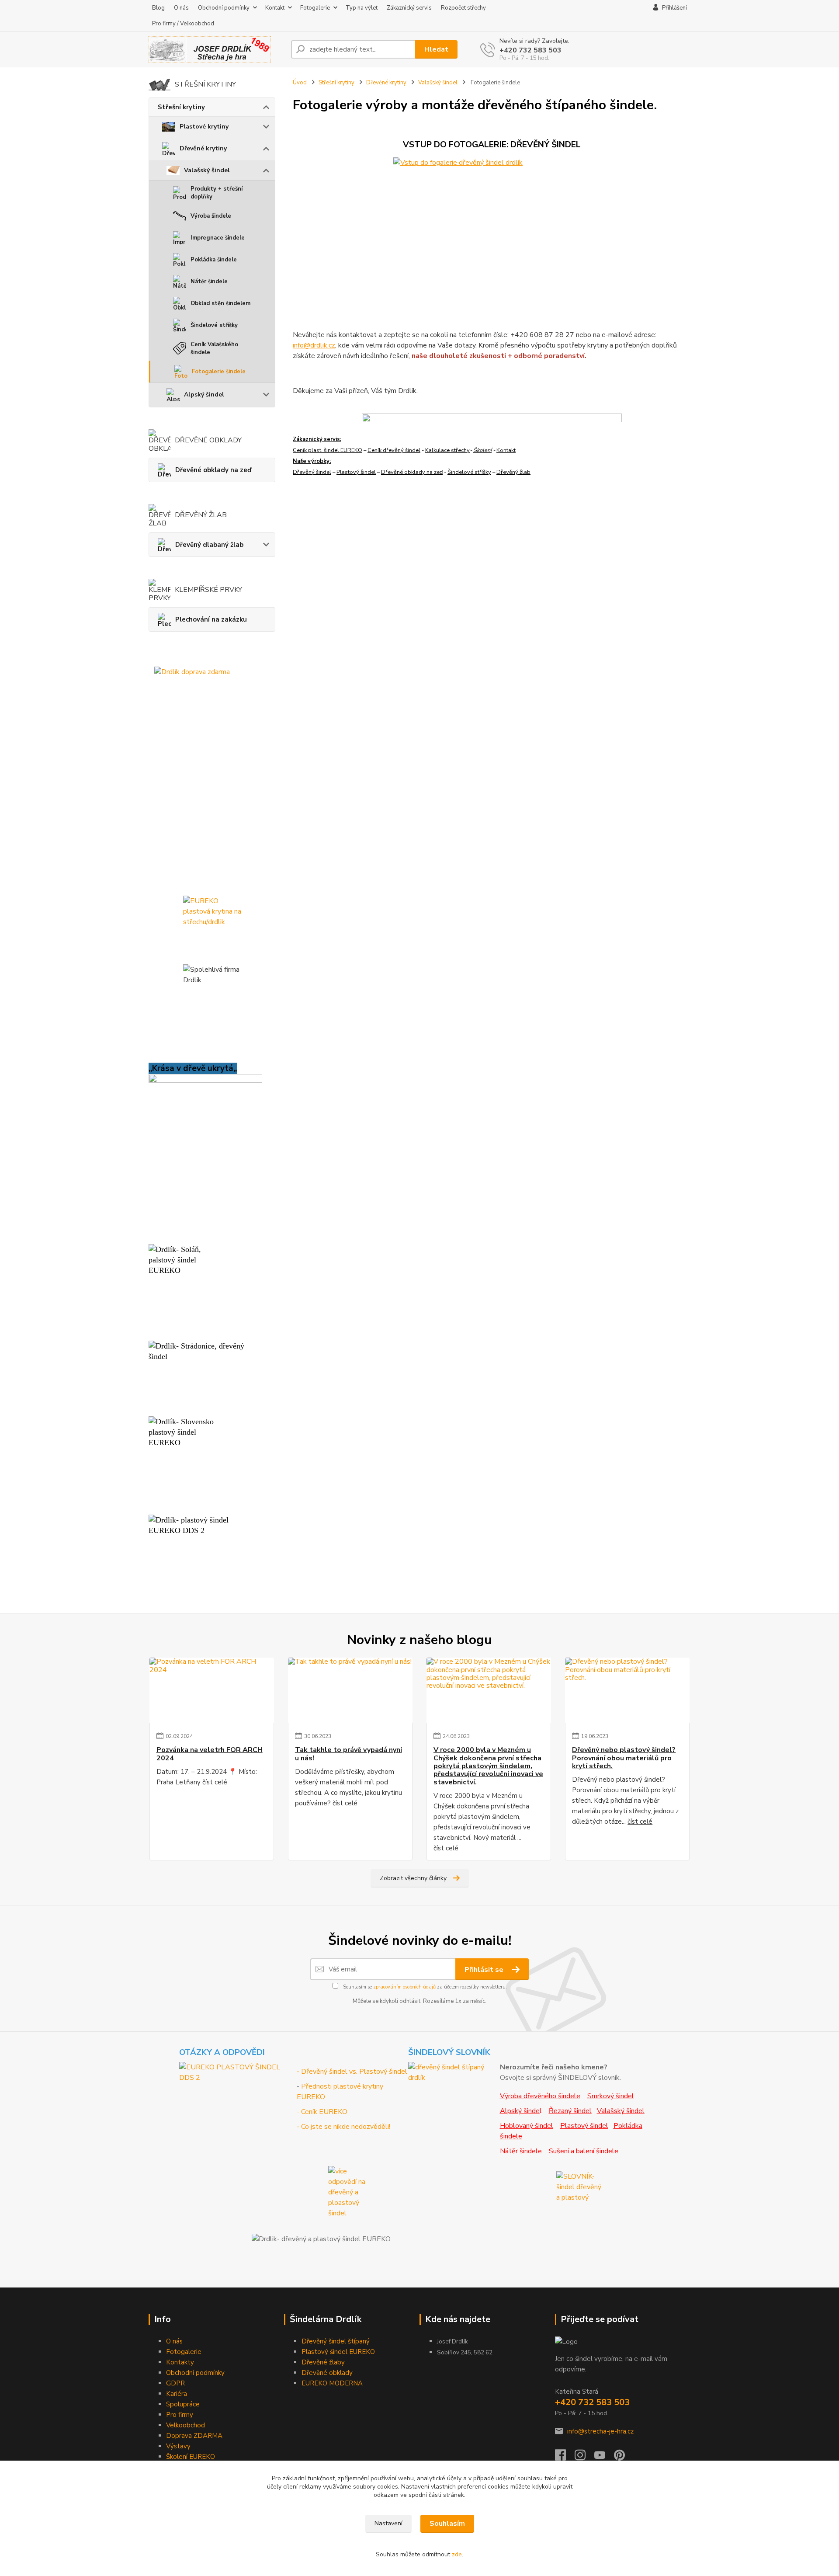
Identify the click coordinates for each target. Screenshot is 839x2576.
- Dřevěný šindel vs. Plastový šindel (352, 2072)
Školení (482, 450)
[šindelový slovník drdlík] (580, 2187)
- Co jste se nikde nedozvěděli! (343, 2127)
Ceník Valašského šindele (214, 348)
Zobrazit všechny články (413, 1878)
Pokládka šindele (214, 260)
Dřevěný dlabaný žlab (209, 545)
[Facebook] (565, 2458)
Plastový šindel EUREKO (338, 2352)
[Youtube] (604, 2458)
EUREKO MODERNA (332, 2383)
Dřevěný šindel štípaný (336, 2341)
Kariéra (177, 2394)
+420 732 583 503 (530, 50)
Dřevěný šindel (312, 472)
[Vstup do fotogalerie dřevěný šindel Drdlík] (492, 231)
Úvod (300, 83)
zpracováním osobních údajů (404, 1987)
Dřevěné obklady (327, 2373)
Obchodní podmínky (224, 8)
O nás (181, 8)
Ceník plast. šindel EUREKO (328, 450)
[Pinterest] (619, 2458)
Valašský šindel (207, 170)
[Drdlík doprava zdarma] (212, 778)
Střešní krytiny (181, 107)
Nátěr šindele (209, 282)
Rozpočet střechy (463, 8)
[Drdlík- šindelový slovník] (453, 2072)
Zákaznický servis (409, 8)
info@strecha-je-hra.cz (600, 2431)
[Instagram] (584, 2458)
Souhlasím (447, 2524)
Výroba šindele (211, 216)
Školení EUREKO (191, 2457)
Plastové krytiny (204, 127)
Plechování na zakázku (211, 619)
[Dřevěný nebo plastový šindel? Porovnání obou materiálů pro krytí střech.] (627, 1690)
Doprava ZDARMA (194, 2436)
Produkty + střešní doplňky (217, 193)
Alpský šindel (204, 395)
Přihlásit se (485, 1970)
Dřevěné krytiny (203, 148)
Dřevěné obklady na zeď (213, 470)
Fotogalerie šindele (219, 372)
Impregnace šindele (218, 238)
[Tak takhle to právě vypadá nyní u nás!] (350, 1690)
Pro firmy (180, 2415)
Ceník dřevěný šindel (394, 450)
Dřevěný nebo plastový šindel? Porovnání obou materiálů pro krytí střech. (624, 1758)
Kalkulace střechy (447, 450)
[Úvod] (216, 49)
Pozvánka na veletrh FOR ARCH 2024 (210, 1754)
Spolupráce (183, 2404)
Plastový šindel (356, 472)
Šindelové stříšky (214, 325)
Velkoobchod (185, 2425)
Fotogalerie (315, 8)
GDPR (175, 2383)
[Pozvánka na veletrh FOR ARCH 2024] (212, 1690)
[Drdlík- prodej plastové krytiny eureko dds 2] (237, 2072)
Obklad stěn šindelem (220, 303)
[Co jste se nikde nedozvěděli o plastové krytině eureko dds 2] (352, 2192)
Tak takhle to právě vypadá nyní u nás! (348, 1754)
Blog (158, 8)
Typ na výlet (362, 8)
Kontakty (180, 2362)
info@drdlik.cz (314, 345)
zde (457, 2554)
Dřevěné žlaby (323, 2362)
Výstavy (178, 2446)
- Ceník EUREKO (322, 2112)
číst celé (215, 1782)
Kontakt (275, 8)
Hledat (436, 49)
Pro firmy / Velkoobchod (183, 24)
